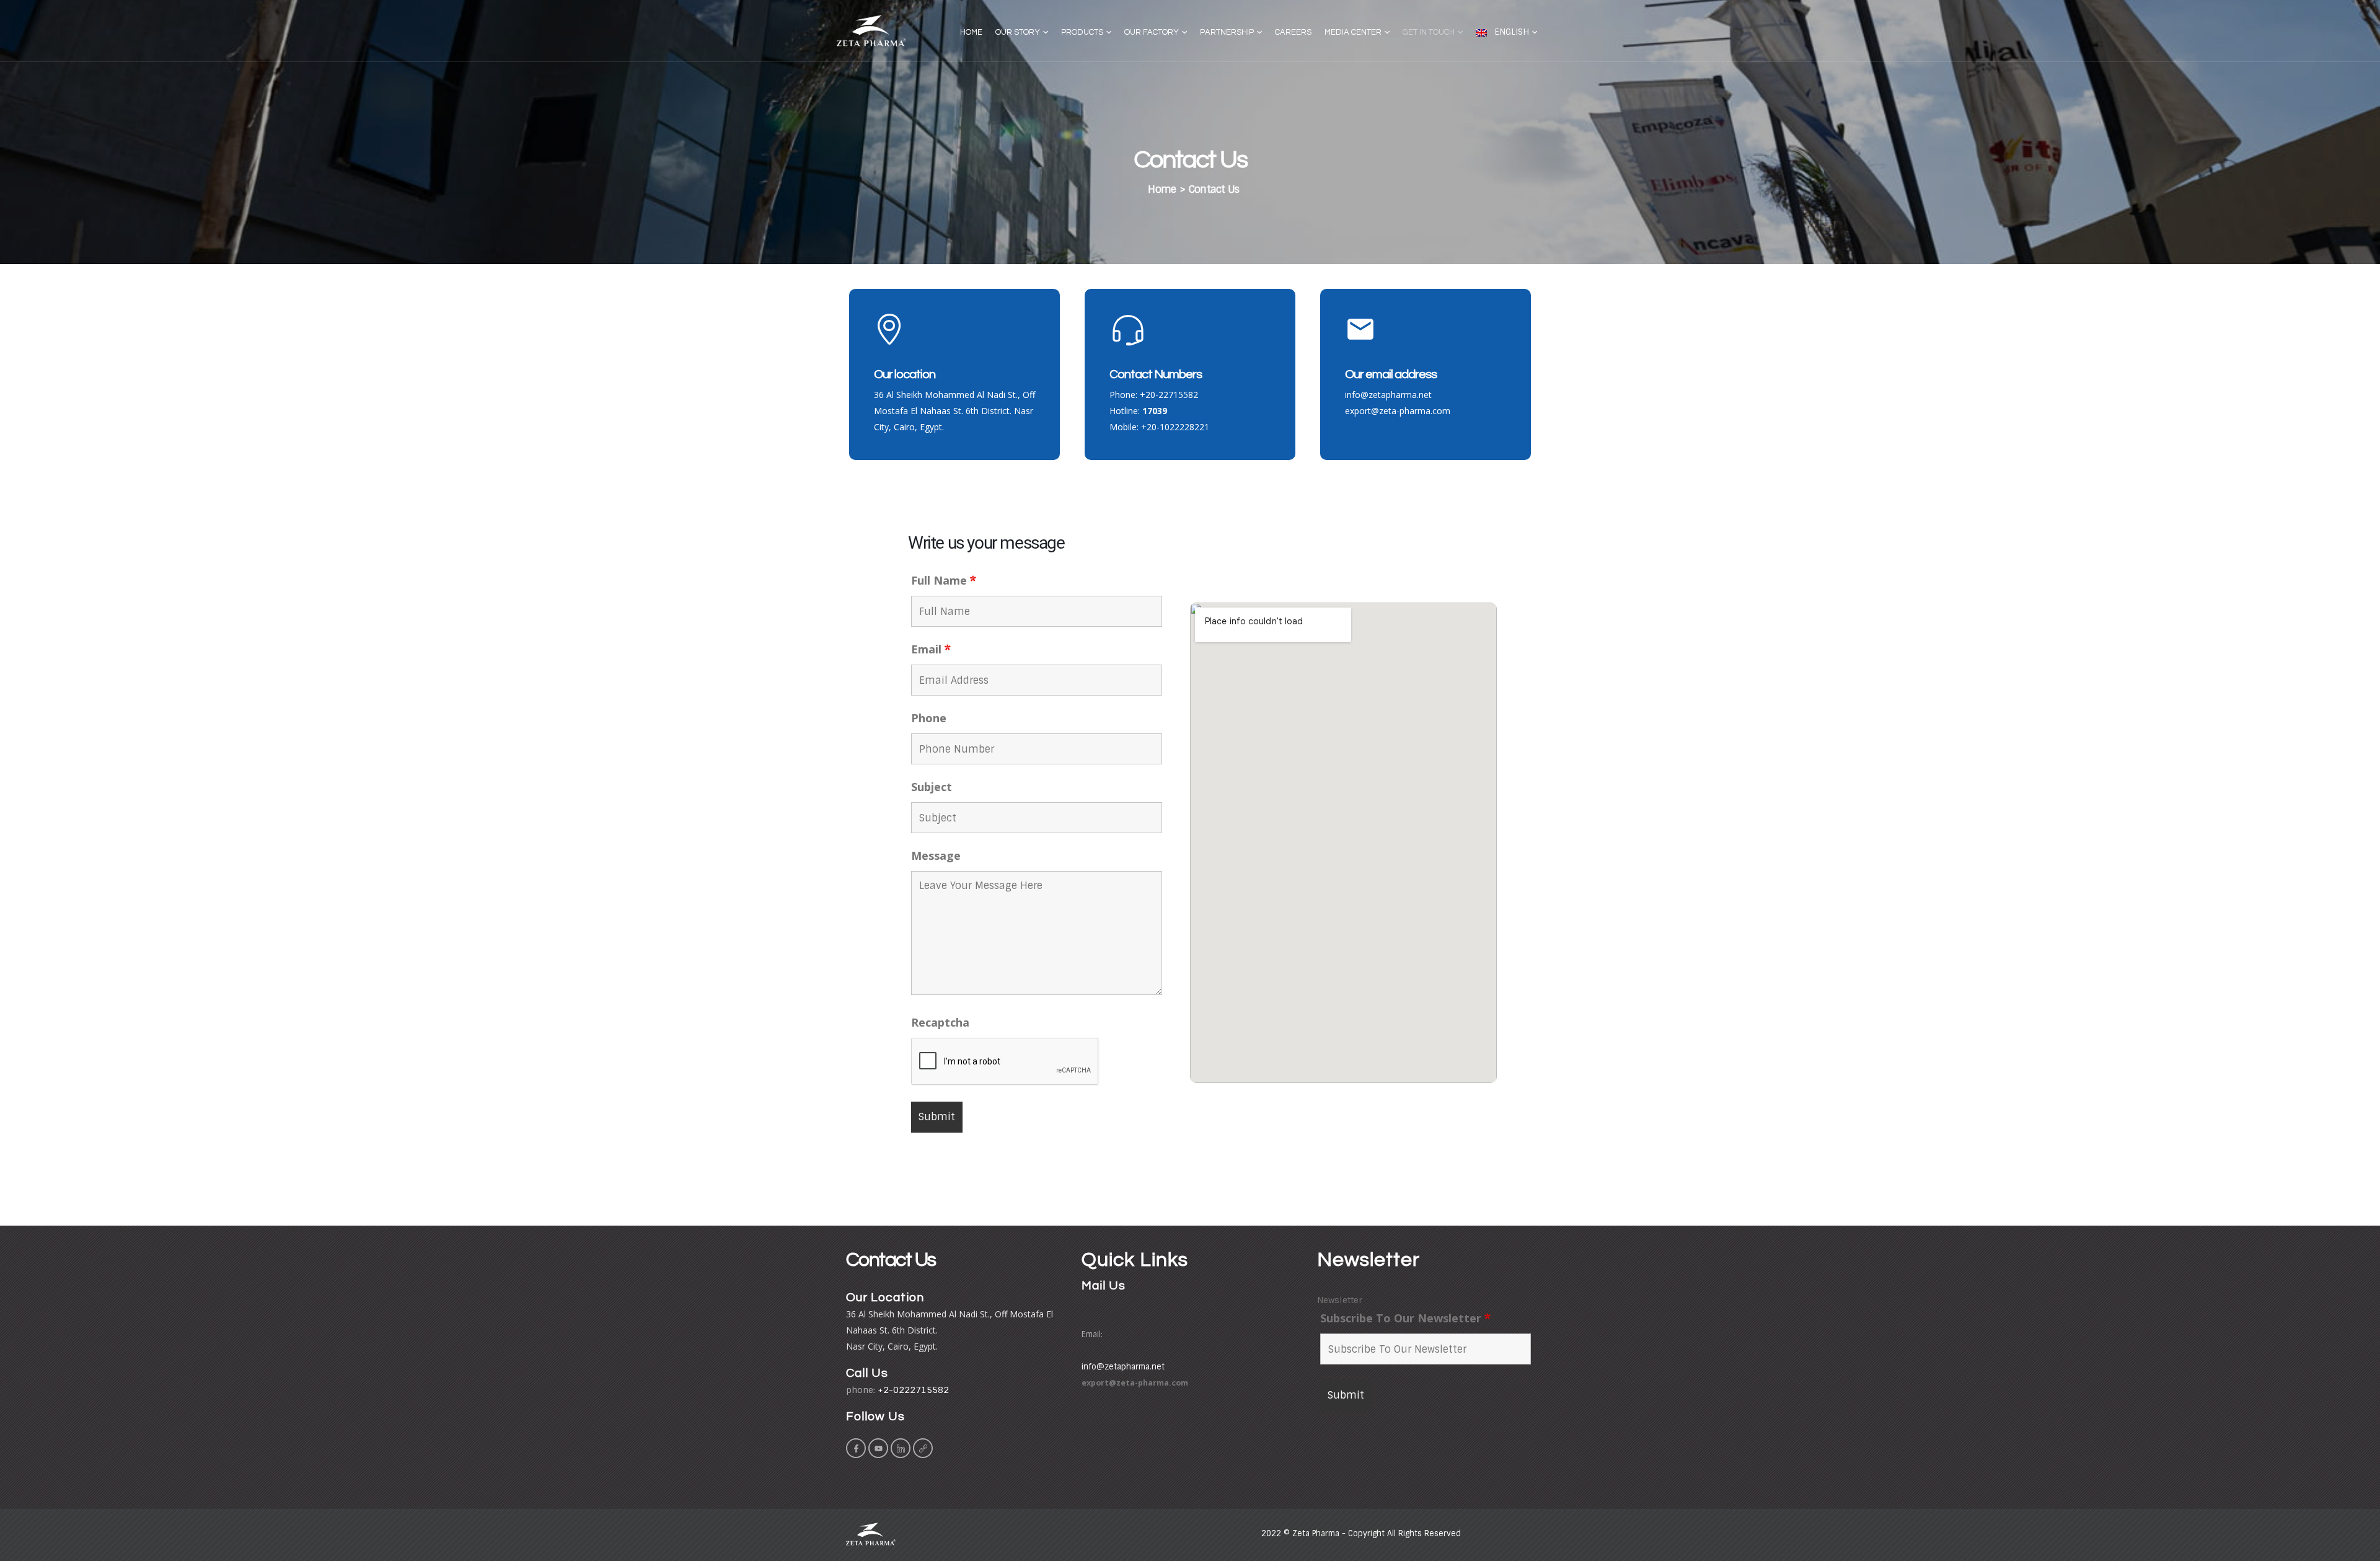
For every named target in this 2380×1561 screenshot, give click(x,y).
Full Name (944, 581)
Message (936, 856)
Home (971, 32)
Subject (932, 787)
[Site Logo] (871, 31)
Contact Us (1214, 189)
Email (931, 649)
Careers (1293, 32)
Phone (929, 718)
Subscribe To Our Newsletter (1405, 1318)
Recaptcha (940, 1022)
